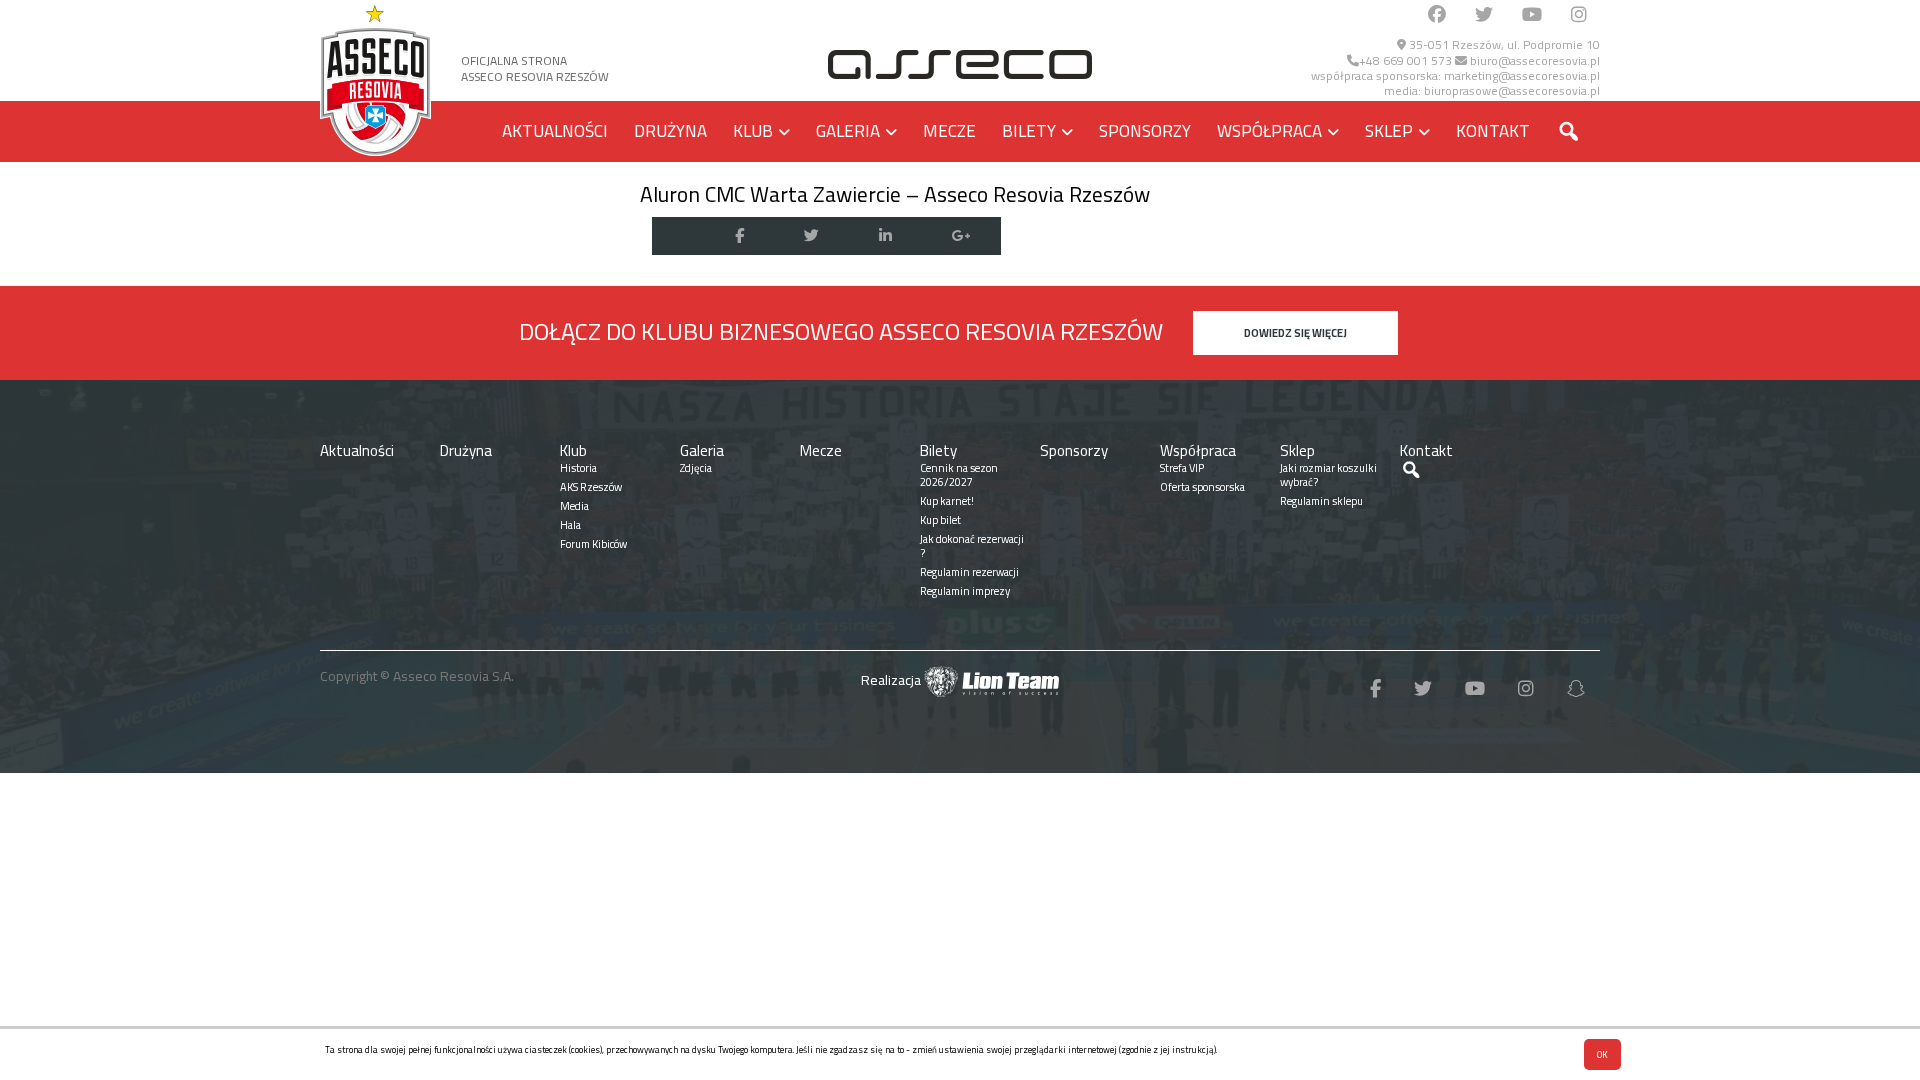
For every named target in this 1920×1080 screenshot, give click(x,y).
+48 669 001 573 (1405, 60)
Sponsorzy (1145, 131)
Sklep (1389, 131)
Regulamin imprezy (965, 591)
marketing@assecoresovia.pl (1522, 75)
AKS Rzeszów (591, 487)
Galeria (848, 131)
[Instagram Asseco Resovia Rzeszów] (1579, 15)
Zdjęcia (696, 468)
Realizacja (892, 680)
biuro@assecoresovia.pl (1533, 60)
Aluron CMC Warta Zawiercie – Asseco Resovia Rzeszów (895, 194)
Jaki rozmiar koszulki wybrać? (1328, 475)
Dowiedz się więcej (1295, 333)
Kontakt (1493, 131)
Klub (753, 131)
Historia (578, 468)
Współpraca (1269, 131)
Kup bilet (940, 520)
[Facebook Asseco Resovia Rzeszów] (1437, 15)
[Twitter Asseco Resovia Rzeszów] (1484, 15)
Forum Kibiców (593, 544)
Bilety (1029, 131)
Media (574, 506)
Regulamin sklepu (1321, 501)
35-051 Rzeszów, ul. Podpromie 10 (1503, 44)
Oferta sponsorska (1202, 487)
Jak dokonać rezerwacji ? (972, 546)
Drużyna (670, 131)
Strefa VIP (1182, 468)
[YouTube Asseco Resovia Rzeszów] (1532, 15)
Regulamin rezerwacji (969, 572)
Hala (570, 525)
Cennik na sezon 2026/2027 (959, 475)
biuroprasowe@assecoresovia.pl (1512, 90)
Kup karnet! (947, 501)
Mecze (949, 131)
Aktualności (555, 131)
